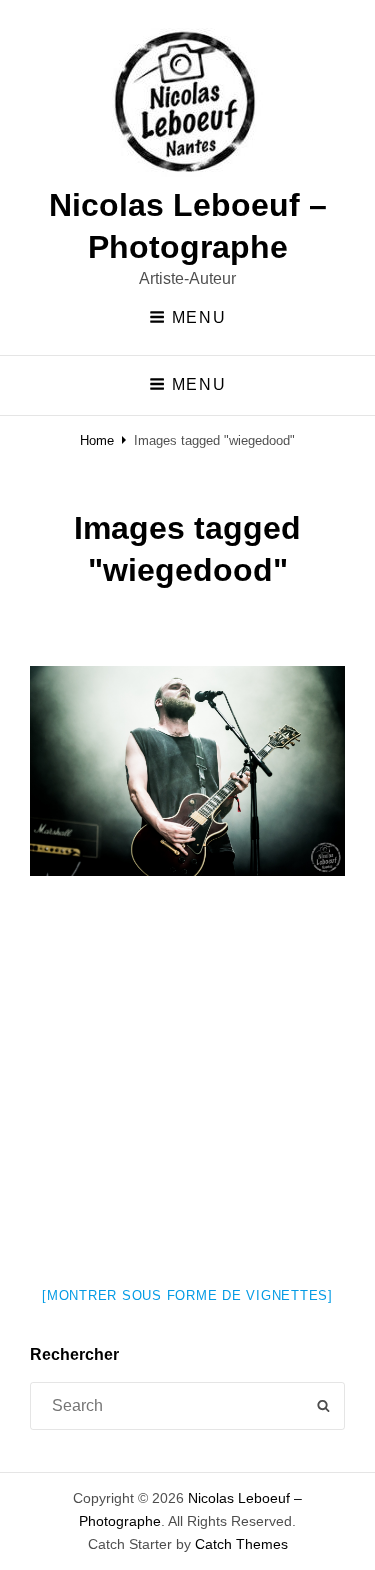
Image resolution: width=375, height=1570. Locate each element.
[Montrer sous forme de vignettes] (187, 1295)
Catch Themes (241, 1544)
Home (97, 440)
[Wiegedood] (187, 771)
